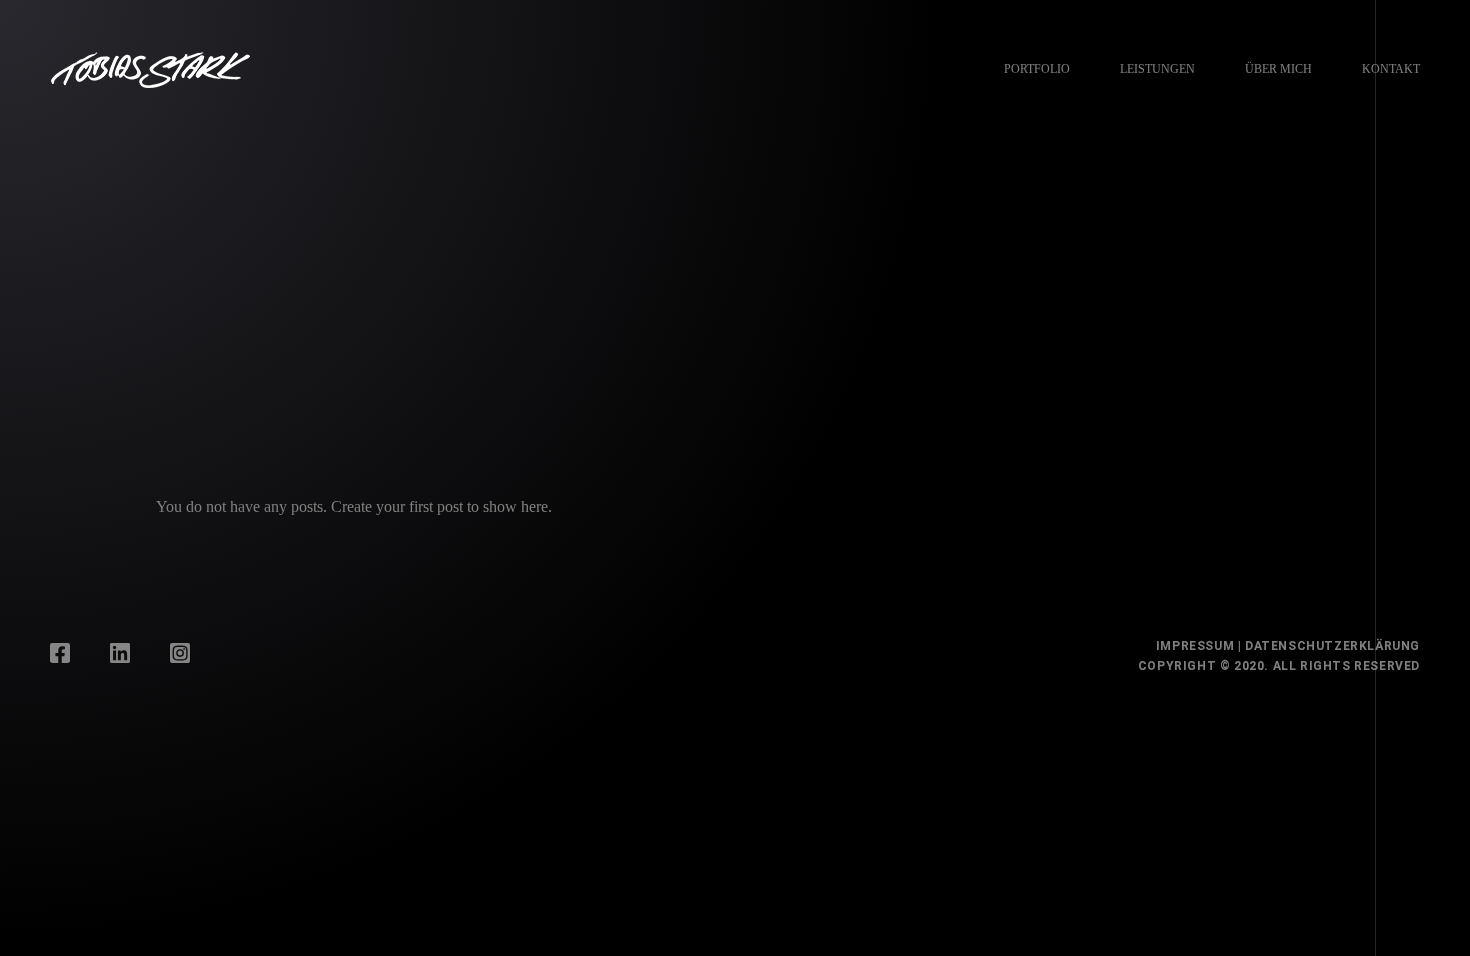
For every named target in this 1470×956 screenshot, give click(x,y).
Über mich (1278, 69)
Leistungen (1157, 69)
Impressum (1195, 646)
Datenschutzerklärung (1332, 646)
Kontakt (1391, 69)
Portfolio (1037, 69)
